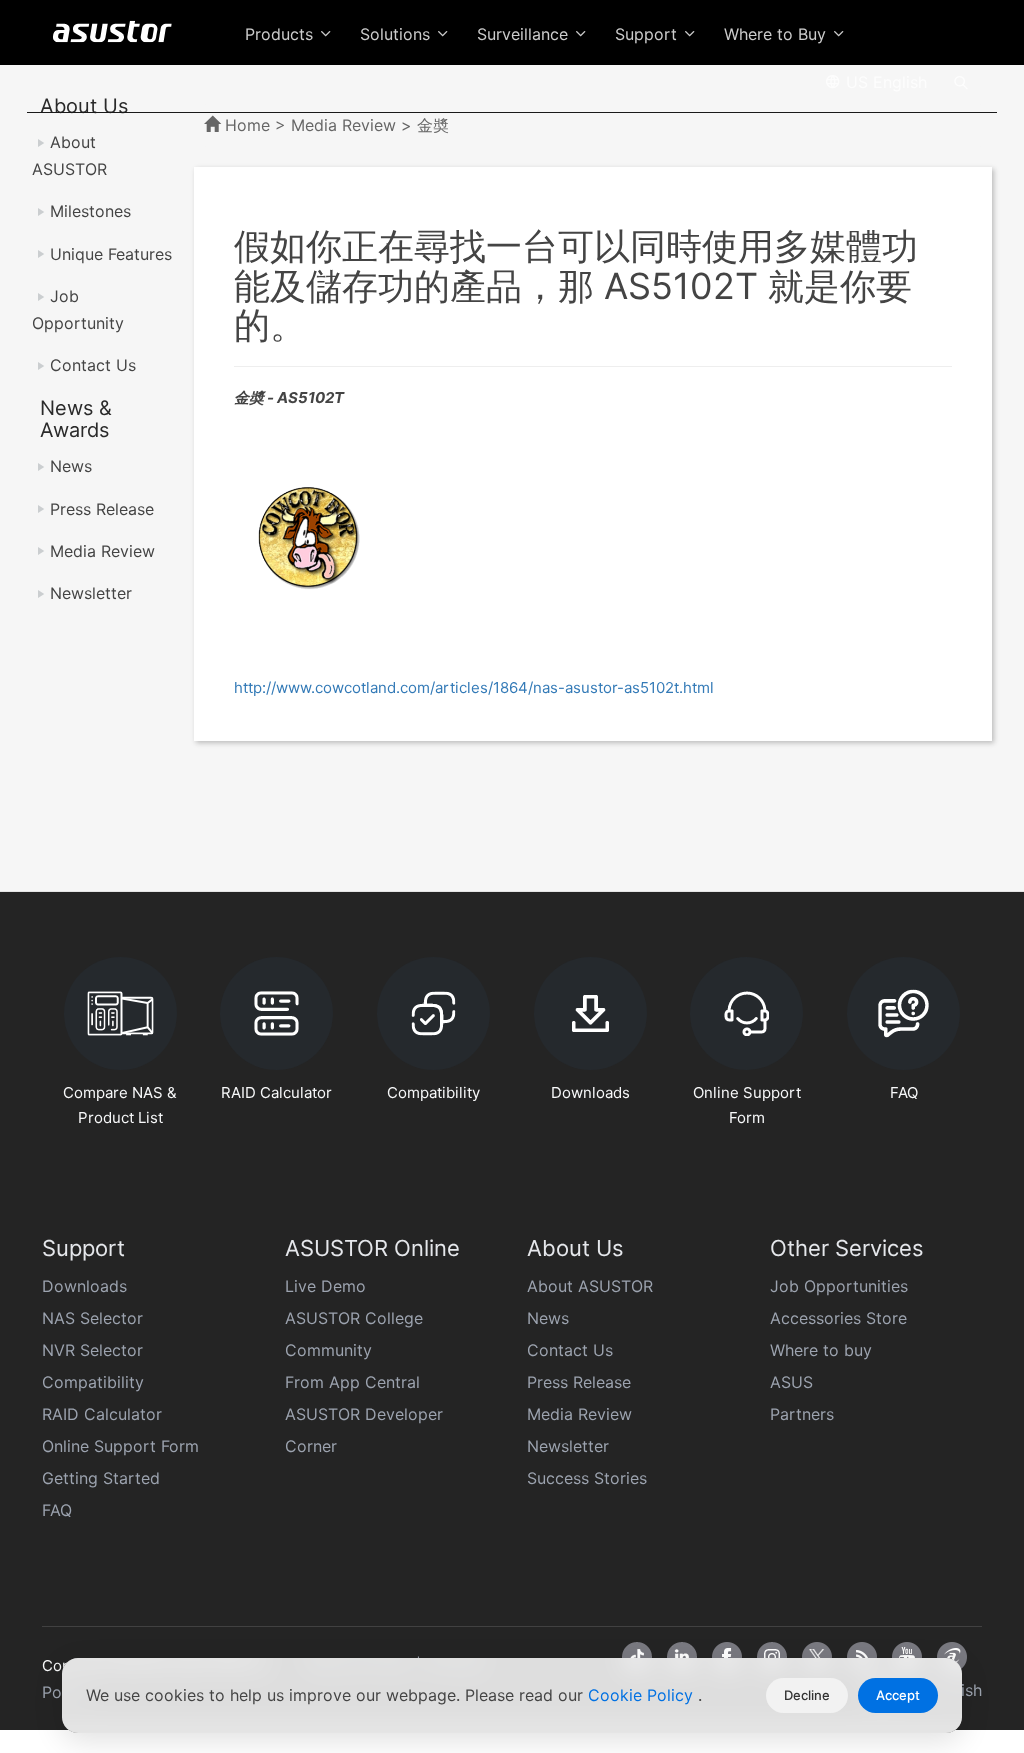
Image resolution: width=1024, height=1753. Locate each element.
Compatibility (93, 1382)
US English (884, 82)
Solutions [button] (397, 34)
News (71, 466)
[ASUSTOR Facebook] (727, 1657)
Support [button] (648, 34)
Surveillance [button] (525, 34)
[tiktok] (637, 1657)
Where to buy (821, 1350)
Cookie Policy (643, 1695)
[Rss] (862, 1657)
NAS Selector (92, 1318)
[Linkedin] (682, 1657)
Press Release (102, 509)
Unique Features (111, 254)
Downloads (84, 1286)
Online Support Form (120, 1446)
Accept (898, 1695)
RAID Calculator (102, 1414)
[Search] (961, 81)
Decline (807, 1695)
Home (247, 125)
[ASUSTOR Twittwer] (817, 1657)
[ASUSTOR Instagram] (772, 1657)
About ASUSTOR (590, 1286)
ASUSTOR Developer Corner (364, 1430)
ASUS (791, 1382)
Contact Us (93, 365)
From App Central (352, 1382)
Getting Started (101, 1478)
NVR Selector (92, 1350)
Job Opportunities (839, 1286)
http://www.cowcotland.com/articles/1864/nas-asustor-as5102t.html (474, 687)
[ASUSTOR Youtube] (907, 1657)
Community (328, 1350)
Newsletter (91, 593)
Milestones (90, 211)
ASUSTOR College (354, 1318)
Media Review (102, 551)
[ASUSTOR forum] (952, 1657)
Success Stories (587, 1478)
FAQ (57, 1510)
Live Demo (325, 1286)
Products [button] (281, 34)
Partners (802, 1414)
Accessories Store (838, 1318)
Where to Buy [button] (777, 34)
